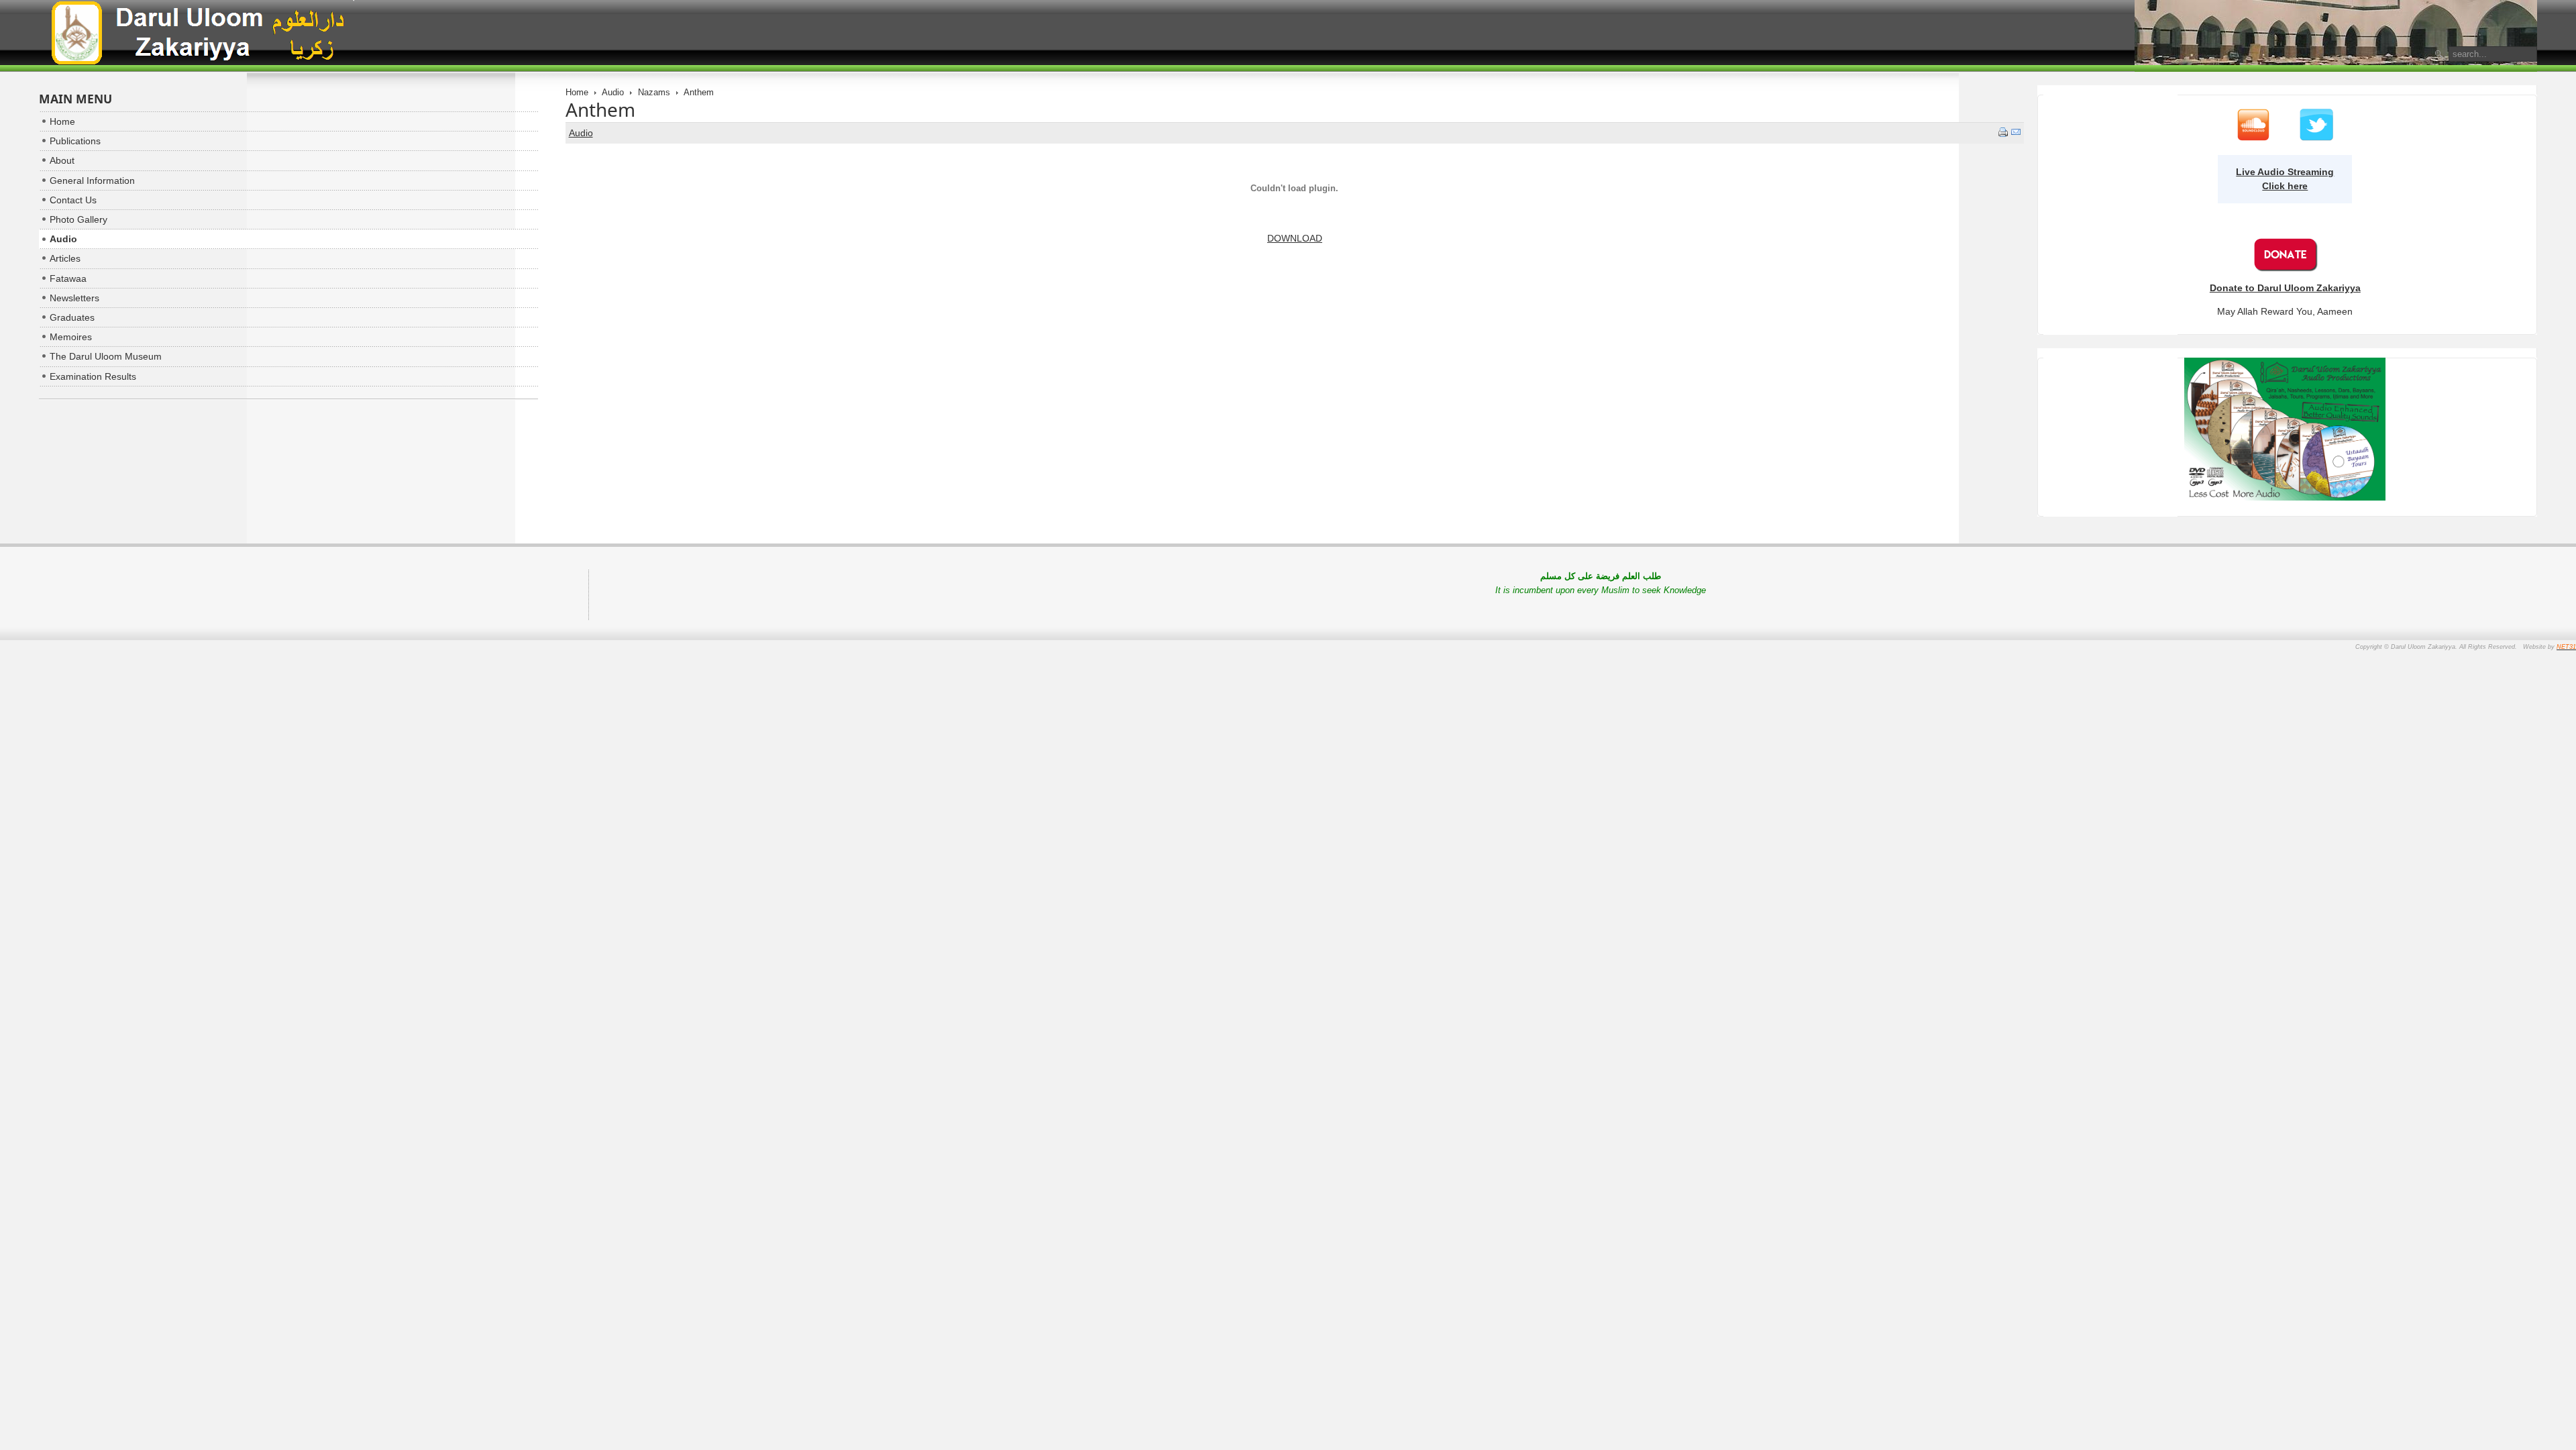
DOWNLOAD (1295, 238)
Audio (613, 92)
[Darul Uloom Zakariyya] (197, 35)
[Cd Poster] (2285, 497)
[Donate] (2285, 268)
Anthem (600, 109)
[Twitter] (2316, 138)
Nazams (654, 92)
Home (577, 92)
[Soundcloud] (2253, 138)
